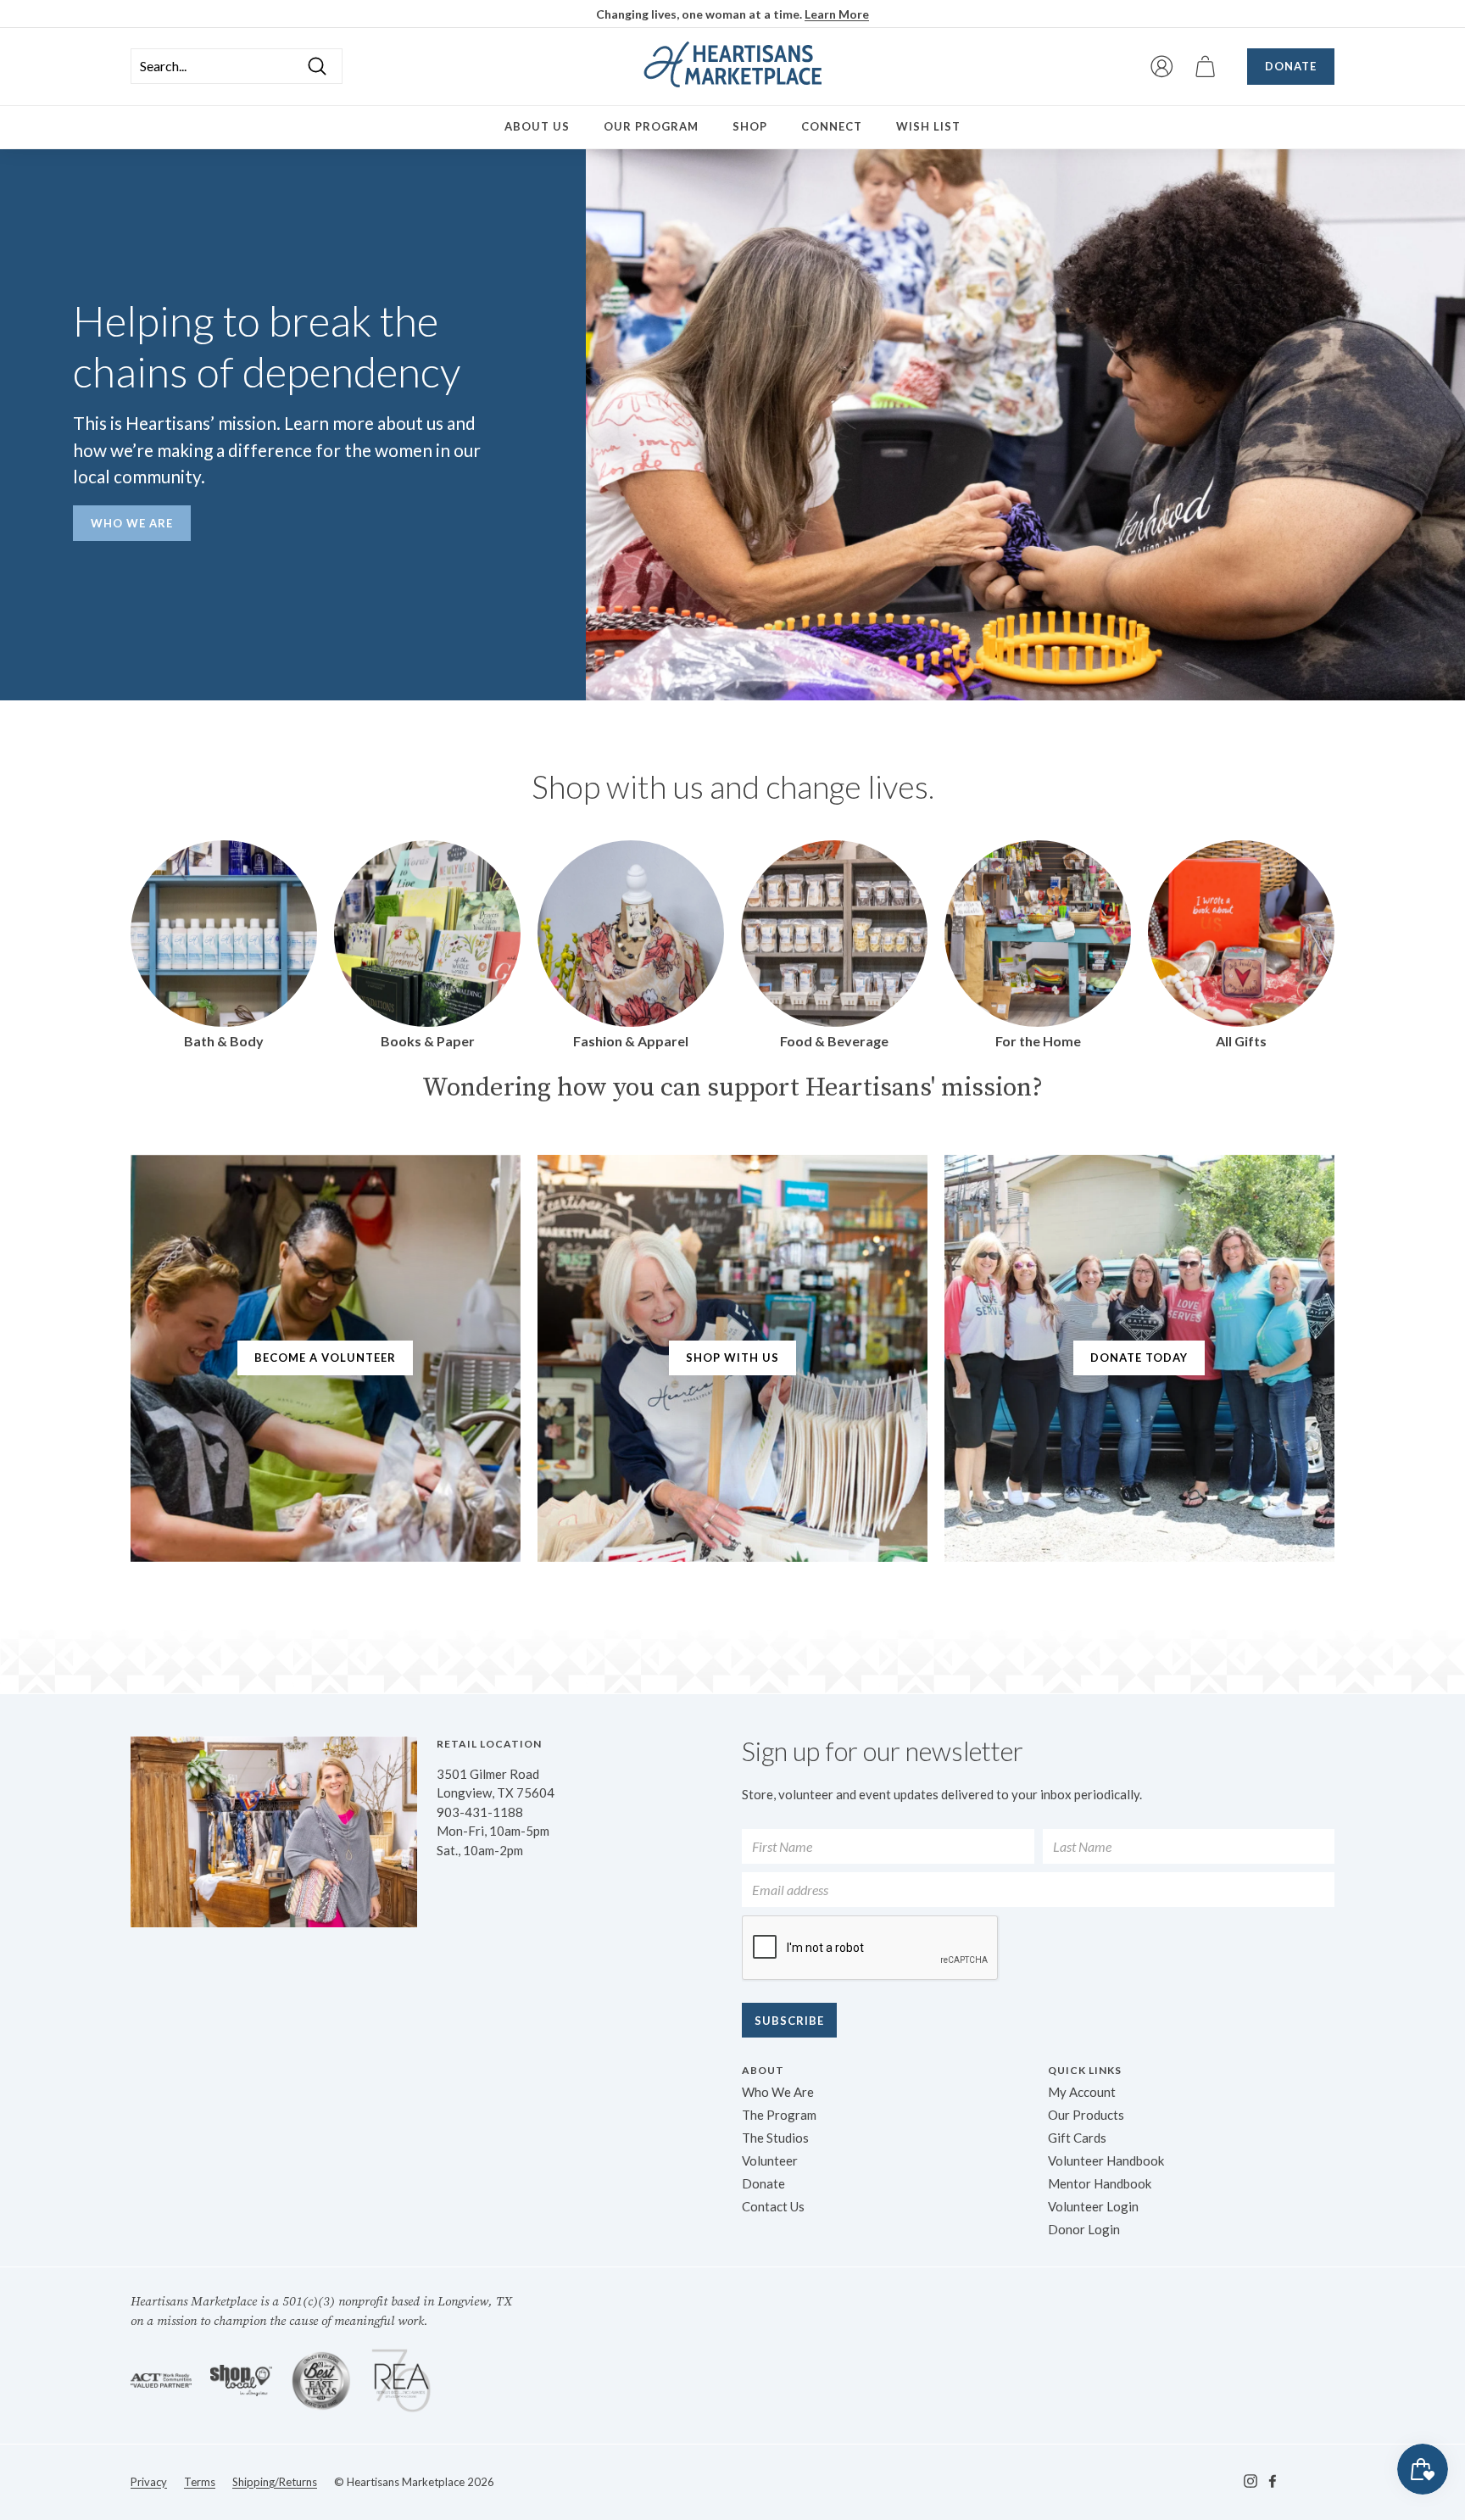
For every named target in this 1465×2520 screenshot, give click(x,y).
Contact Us (773, 2206)
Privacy (149, 2482)
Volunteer (770, 2160)
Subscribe (789, 2021)
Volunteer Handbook (1106, 2160)
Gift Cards (1077, 2138)
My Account (1082, 2092)
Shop (750, 126)
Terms (200, 2482)
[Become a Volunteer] (326, 1358)
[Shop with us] (732, 1358)
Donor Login (1084, 2229)
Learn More (837, 14)
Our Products (1086, 2115)
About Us (537, 126)
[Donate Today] (1139, 1358)
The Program (779, 2115)
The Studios (775, 2138)
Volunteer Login (1093, 2206)
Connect (832, 126)
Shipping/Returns (275, 2482)
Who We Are (132, 523)
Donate (1291, 66)
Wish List (928, 126)
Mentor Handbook (1100, 2183)
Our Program (651, 126)
